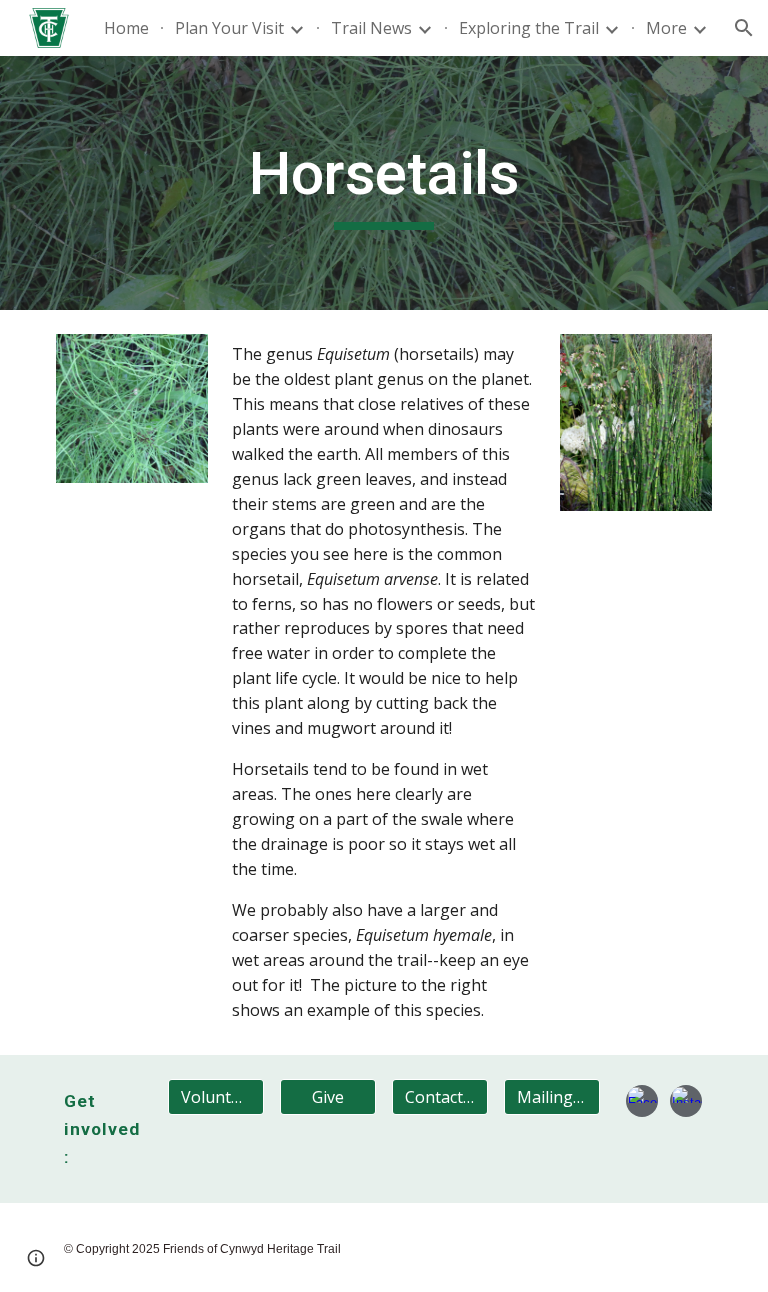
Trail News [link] (371, 28)
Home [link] (126, 28)
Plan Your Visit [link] (229, 28)
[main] (383, 183)
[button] (744, 28)
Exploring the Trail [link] (529, 28)
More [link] (666, 28)
